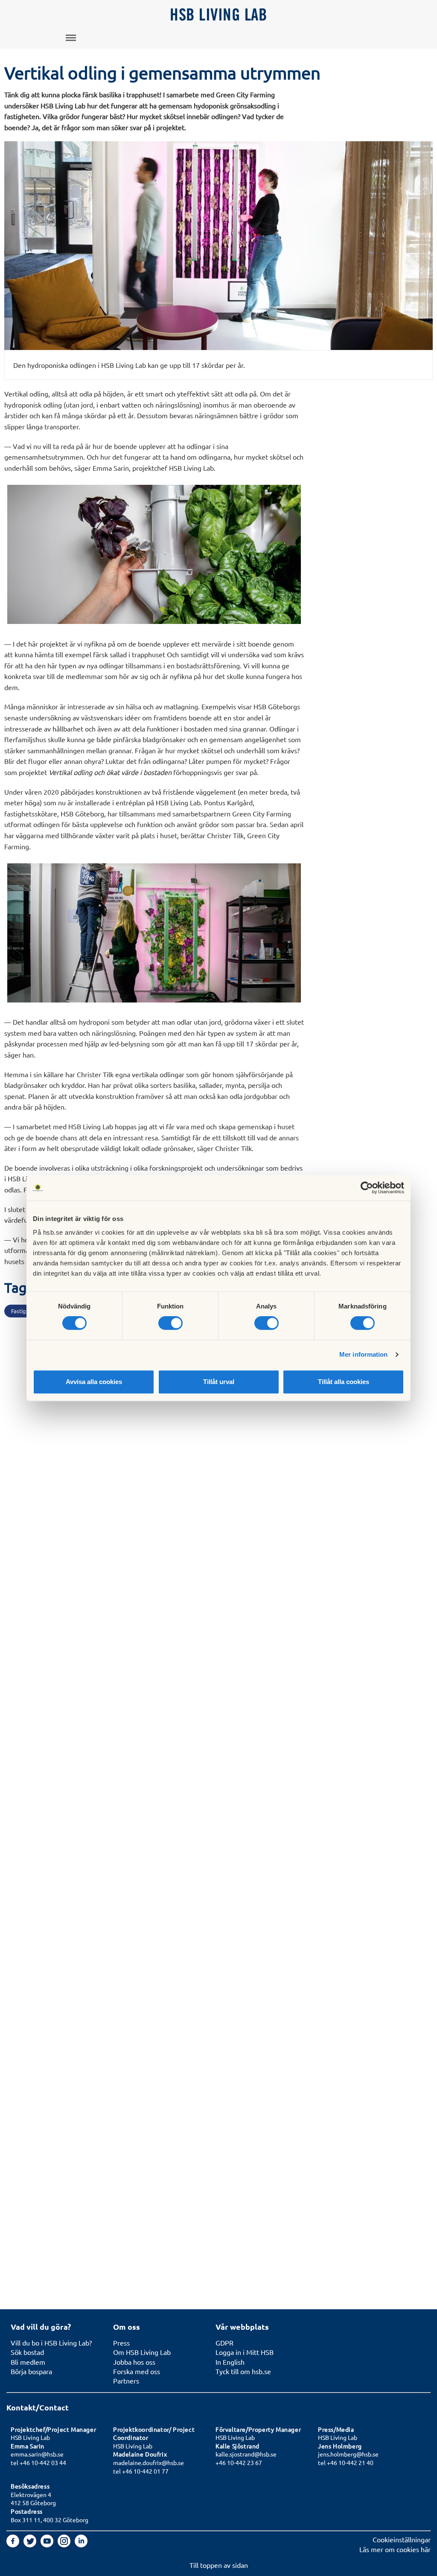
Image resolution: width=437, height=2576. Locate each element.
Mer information (364, 1354)
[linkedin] (81, 2544)
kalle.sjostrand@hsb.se (246, 2454)
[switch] (170, 1323)
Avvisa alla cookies (94, 1382)
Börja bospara (31, 2371)
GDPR (224, 2343)
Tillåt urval (219, 1382)
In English (230, 2362)
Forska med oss (137, 2371)
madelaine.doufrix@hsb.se (149, 2462)
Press (121, 2343)
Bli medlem (28, 2362)
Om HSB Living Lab (142, 2352)
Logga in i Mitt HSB (245, 2352)
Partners (126, 2381)
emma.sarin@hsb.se (37, 2454)
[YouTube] (48, 2544)
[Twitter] (31, 2544)
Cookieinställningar (402, 2539)
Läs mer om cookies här (395, 2549)
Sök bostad (27, 2352)
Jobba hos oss (134, 2362)
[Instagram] (65, 2544)
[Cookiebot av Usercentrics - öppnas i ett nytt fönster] (367, 1188)
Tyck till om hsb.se (243, 2371)
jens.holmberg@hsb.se (348, 2454)
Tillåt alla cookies (344, 1382)
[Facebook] (14, 2544)
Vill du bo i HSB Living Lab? (51, 2343)
